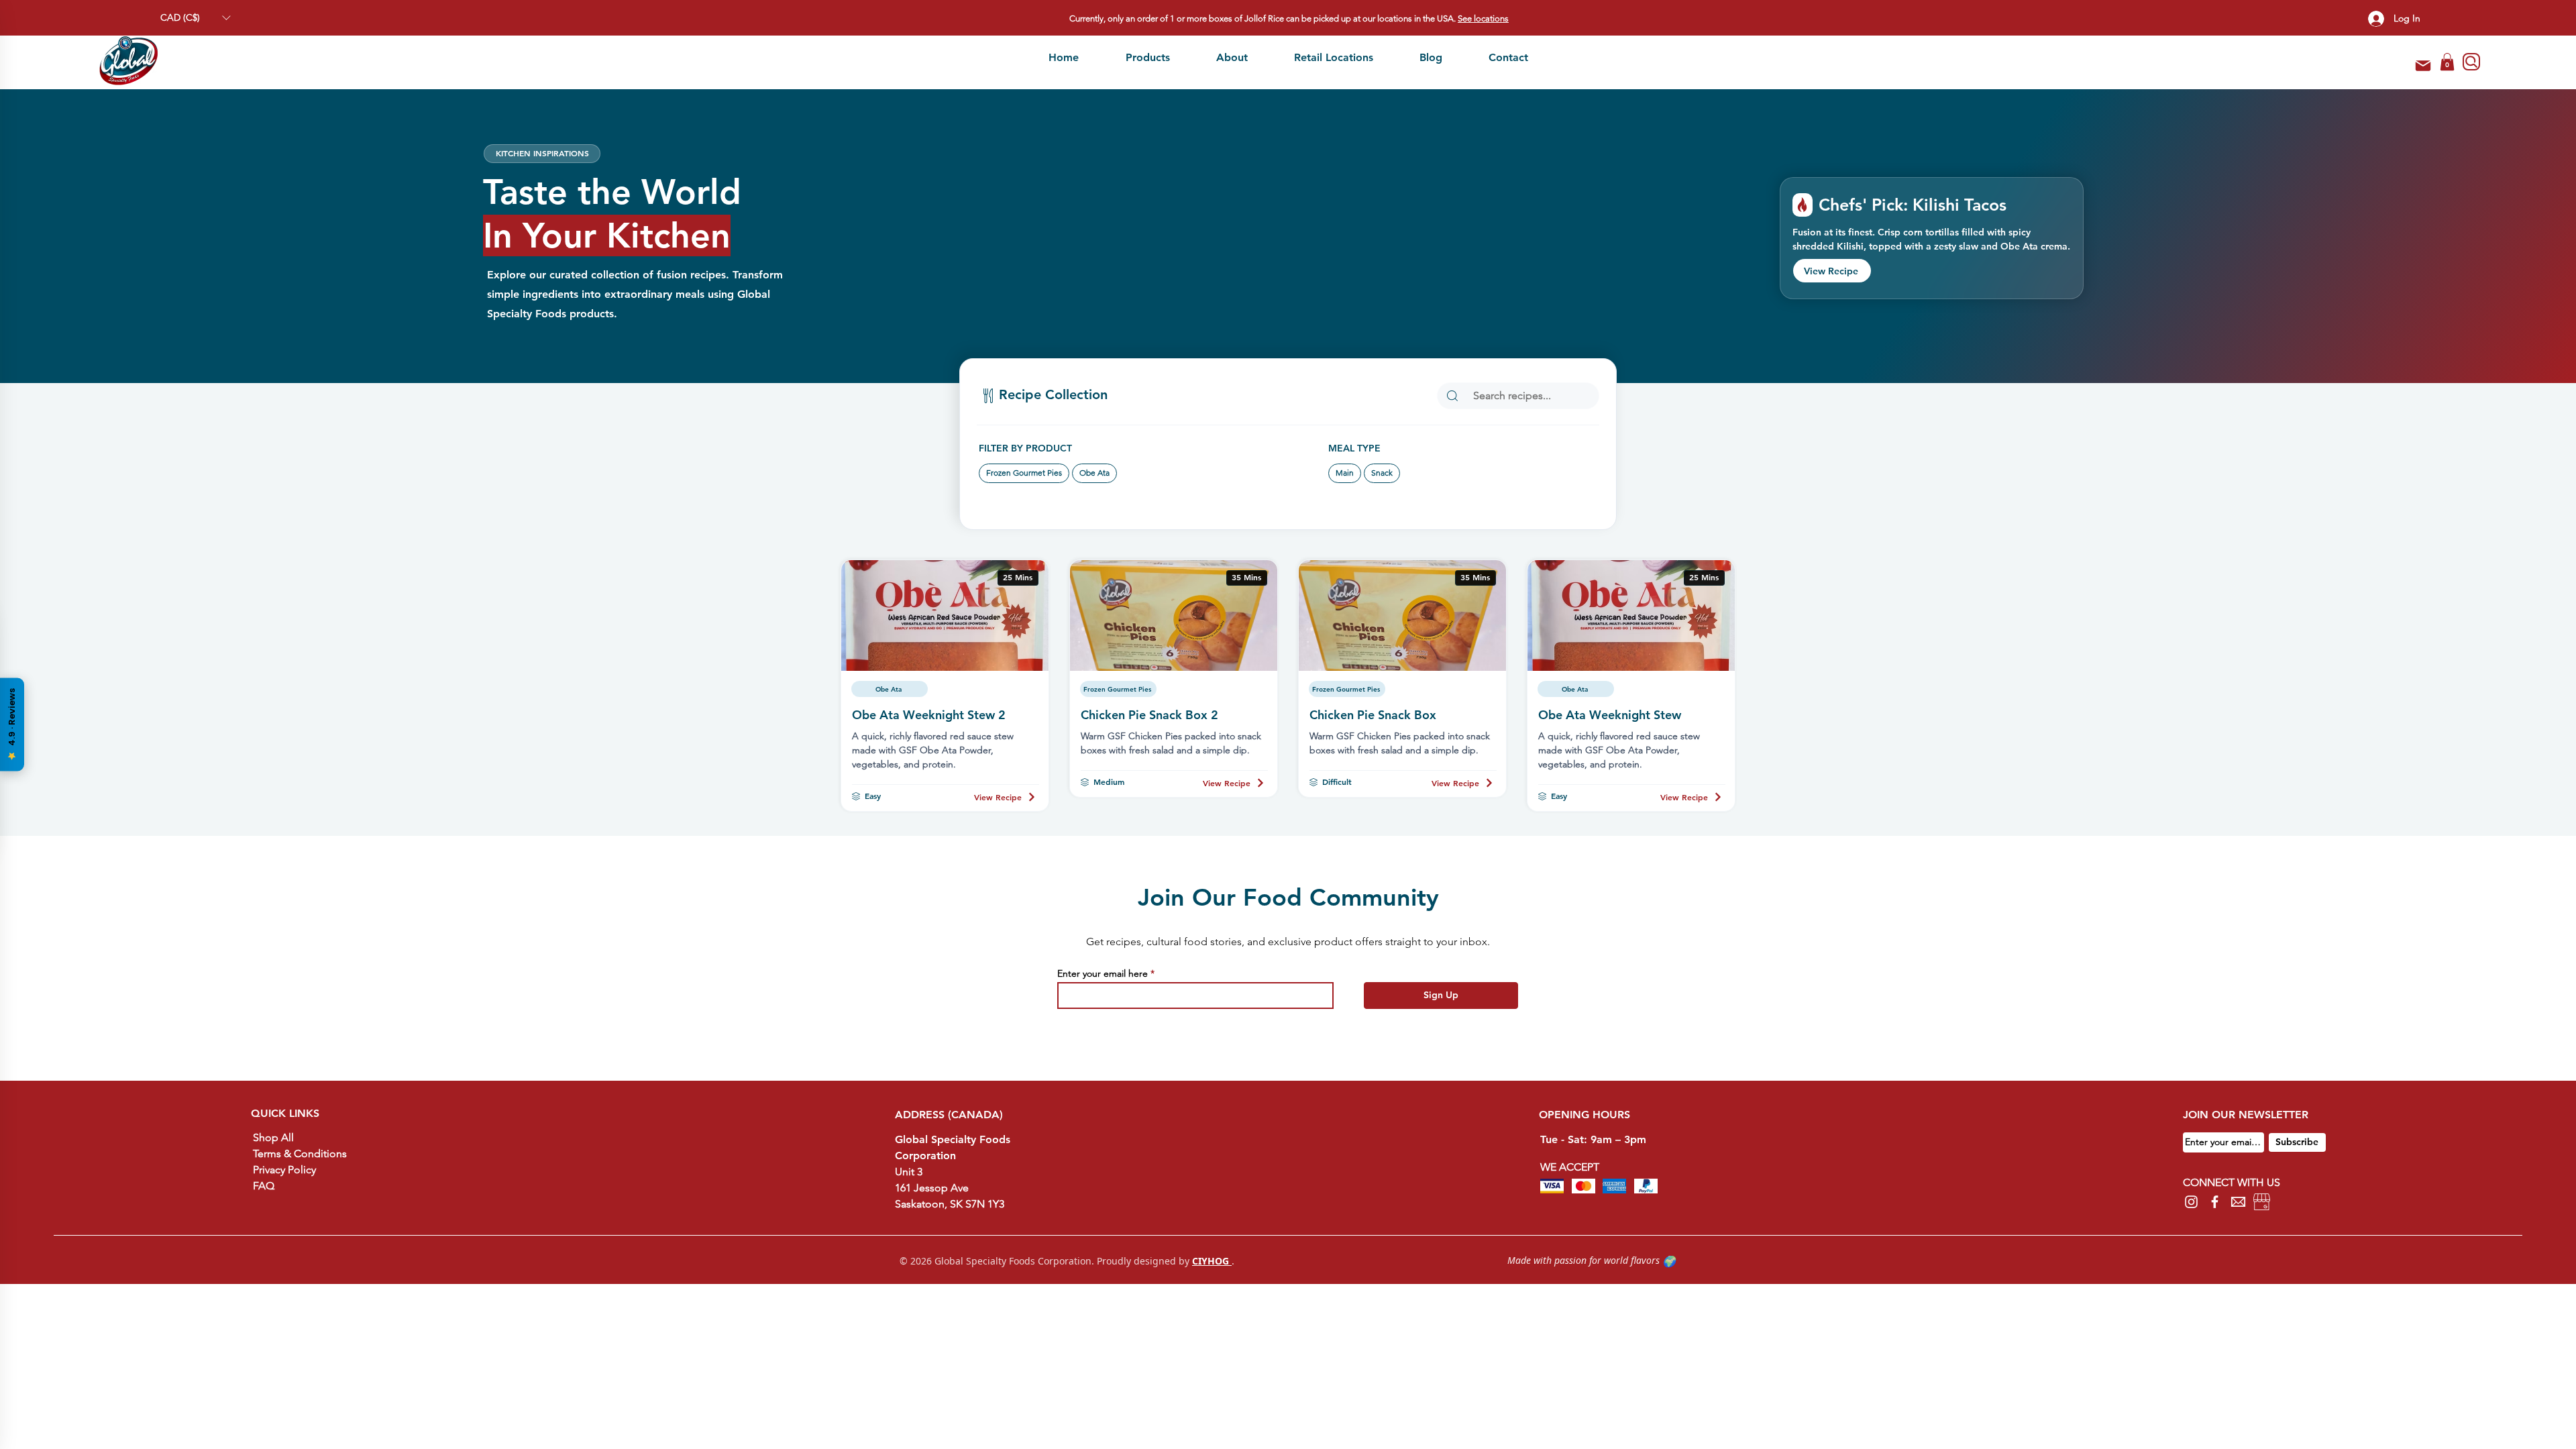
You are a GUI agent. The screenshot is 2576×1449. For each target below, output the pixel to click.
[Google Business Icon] (2262, 1202)
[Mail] (2423, 66)
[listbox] (195, 18)
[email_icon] (2238, 1202)
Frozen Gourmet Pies (1024, 473)
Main (1345, 473)
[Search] (2471, 62)
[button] (195, 18)
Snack (1382, 473)
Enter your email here (1103, 973)
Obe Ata (1094, 473)
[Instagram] (2191, 1202)
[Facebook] (2215, 1202)
